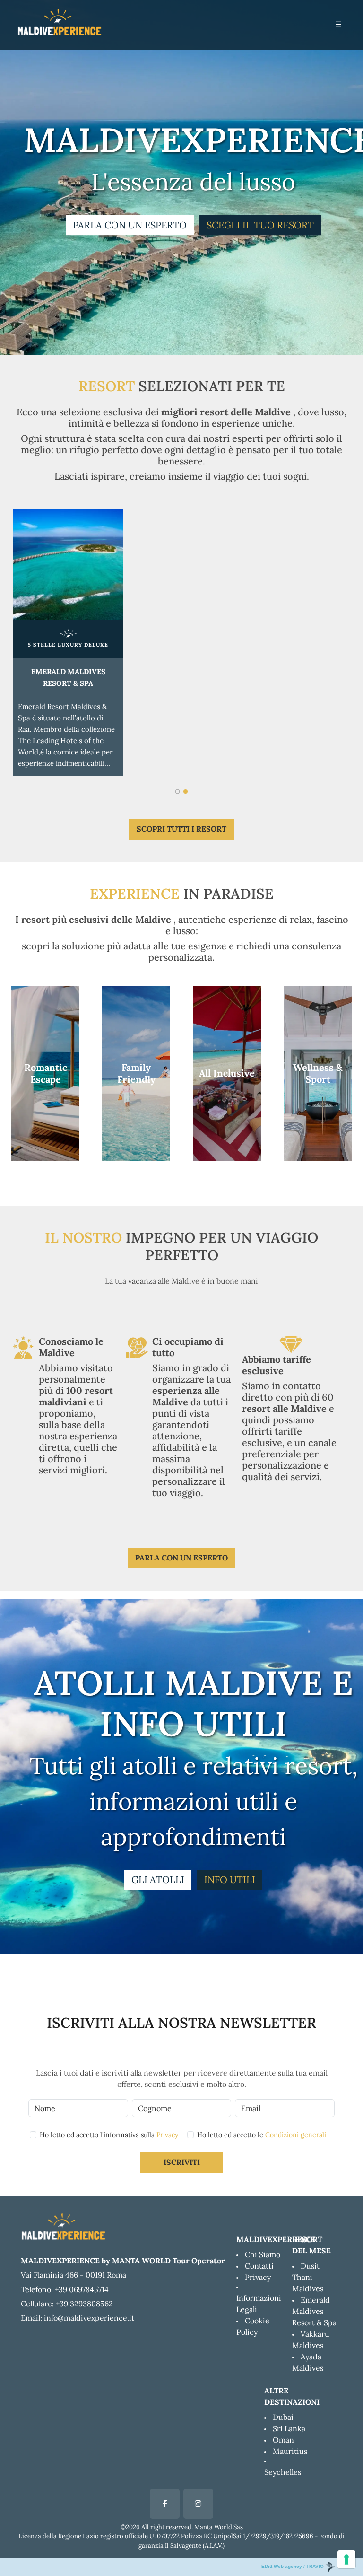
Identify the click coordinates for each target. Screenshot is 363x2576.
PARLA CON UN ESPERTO (130, 225)
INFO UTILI (230, 1879)
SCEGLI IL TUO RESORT (260, 225)
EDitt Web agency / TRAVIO (293, 2566)
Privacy (167, 2135)
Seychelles (283, 2472)
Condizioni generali (296, 2135)
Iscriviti (182, 2162)
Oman (283, 2440)
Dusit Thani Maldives (308, 2277)
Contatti (259, 2266)
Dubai (283, 2417)
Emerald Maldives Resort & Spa (314, 2311)
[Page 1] (177, 790)
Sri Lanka (289, 2428)
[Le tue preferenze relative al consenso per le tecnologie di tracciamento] (346, 2559)
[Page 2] (186, 790)
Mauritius (290, 2451)
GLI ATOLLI (158, 1879)
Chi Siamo (263, 2254)
